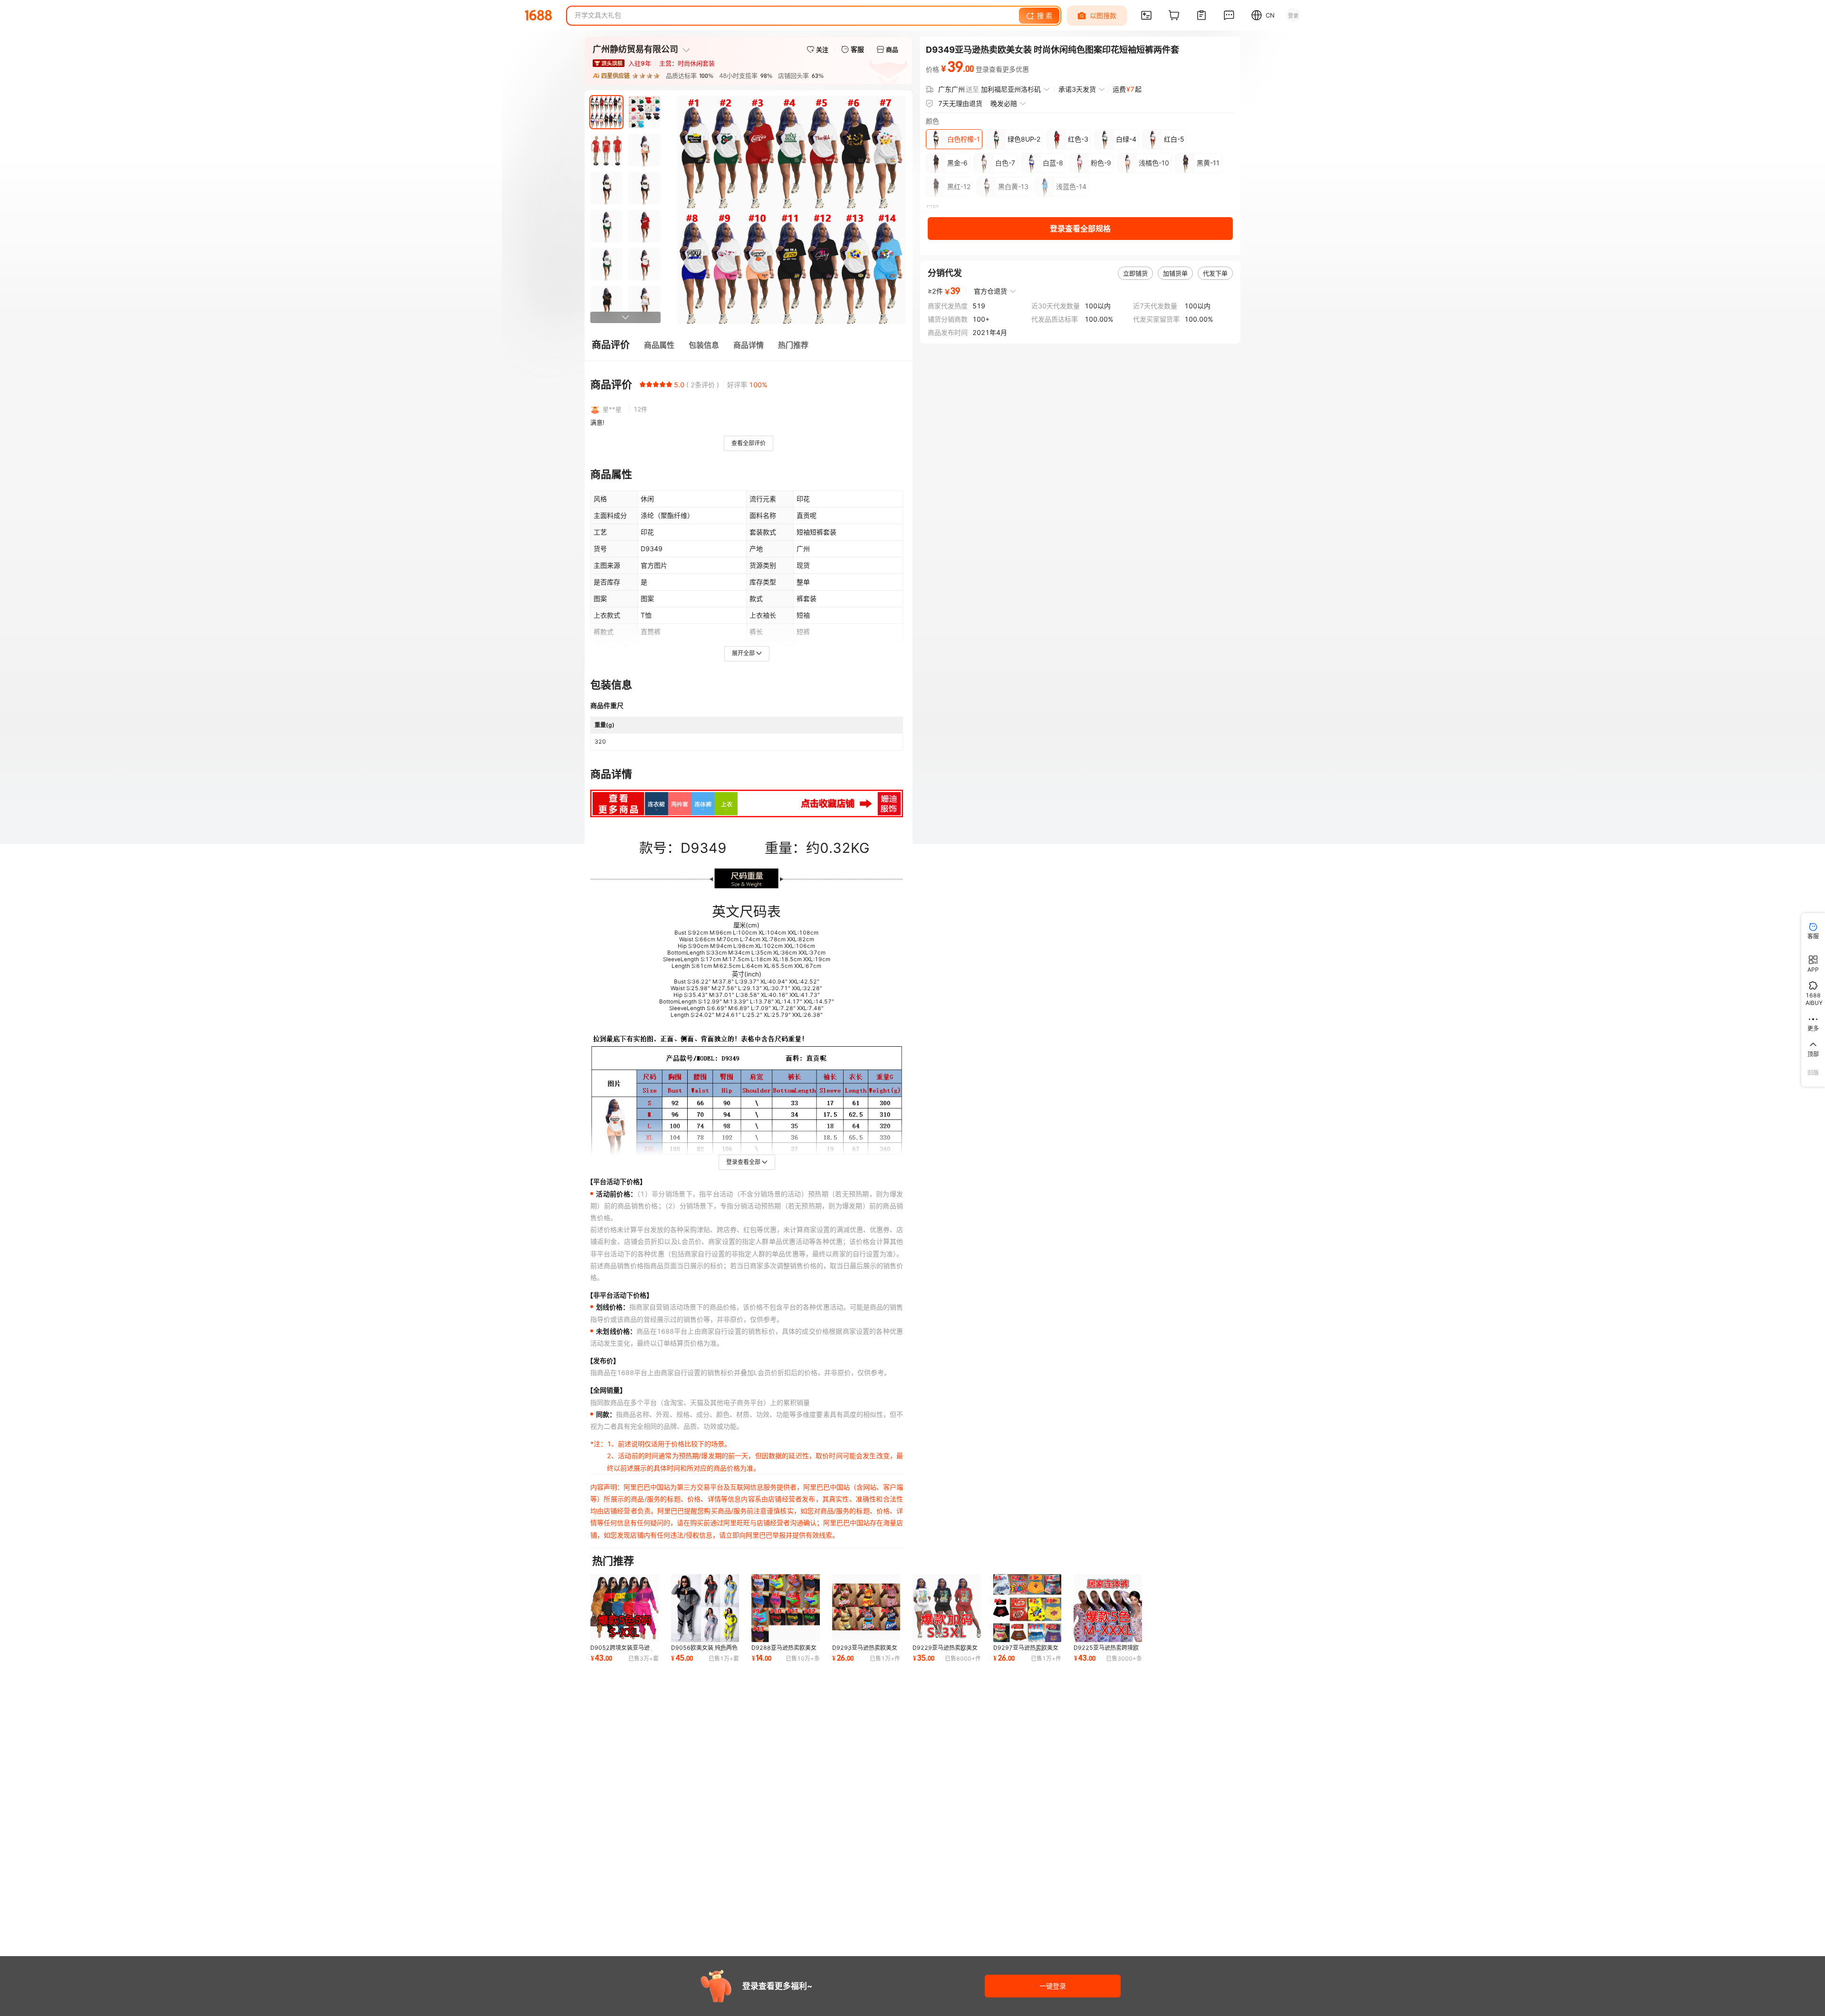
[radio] (643, 384)
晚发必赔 (1004, 103)
